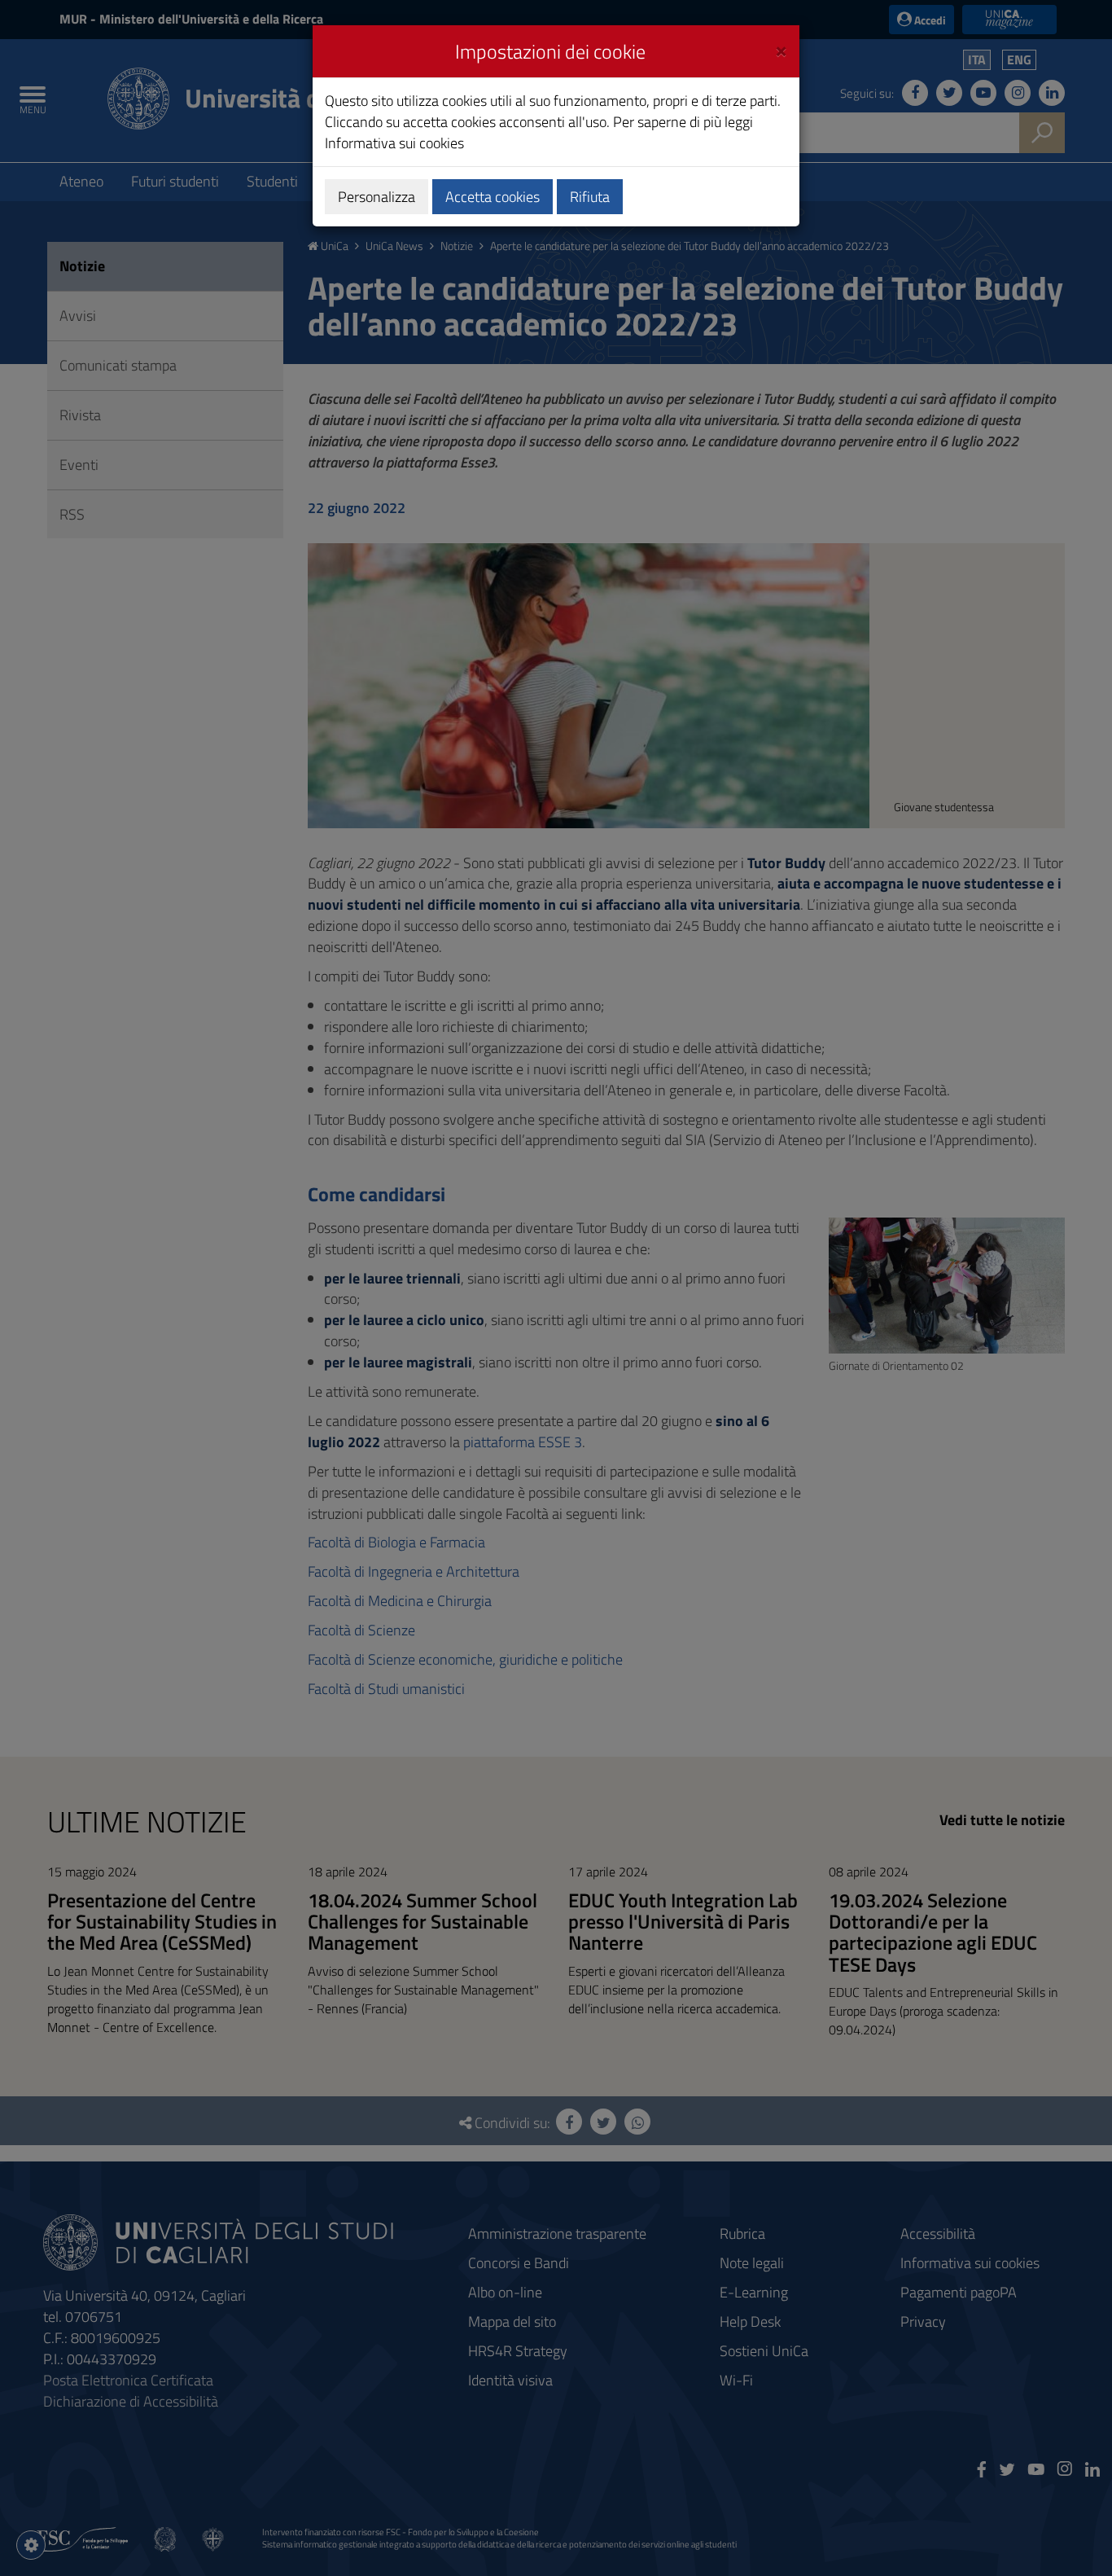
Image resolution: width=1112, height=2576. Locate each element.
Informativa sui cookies (394, 143)
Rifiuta (590, 197)
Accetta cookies (493, 197)
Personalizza (377, 197)
